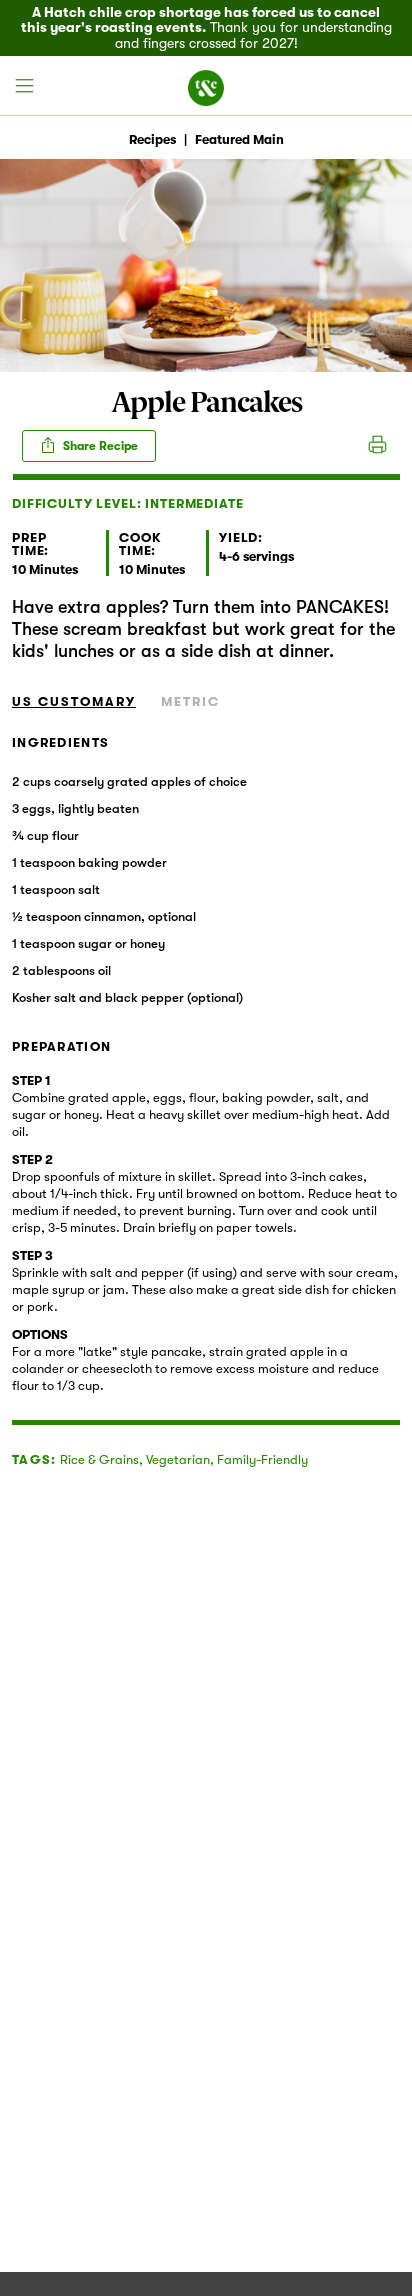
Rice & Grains (99, 1459)
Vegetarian (178, 1459)
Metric (190, 701)
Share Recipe (99, 446)
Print (377, 446)
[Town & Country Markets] (206, 86)
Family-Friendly (262, 1459)
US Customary (74, 701)
